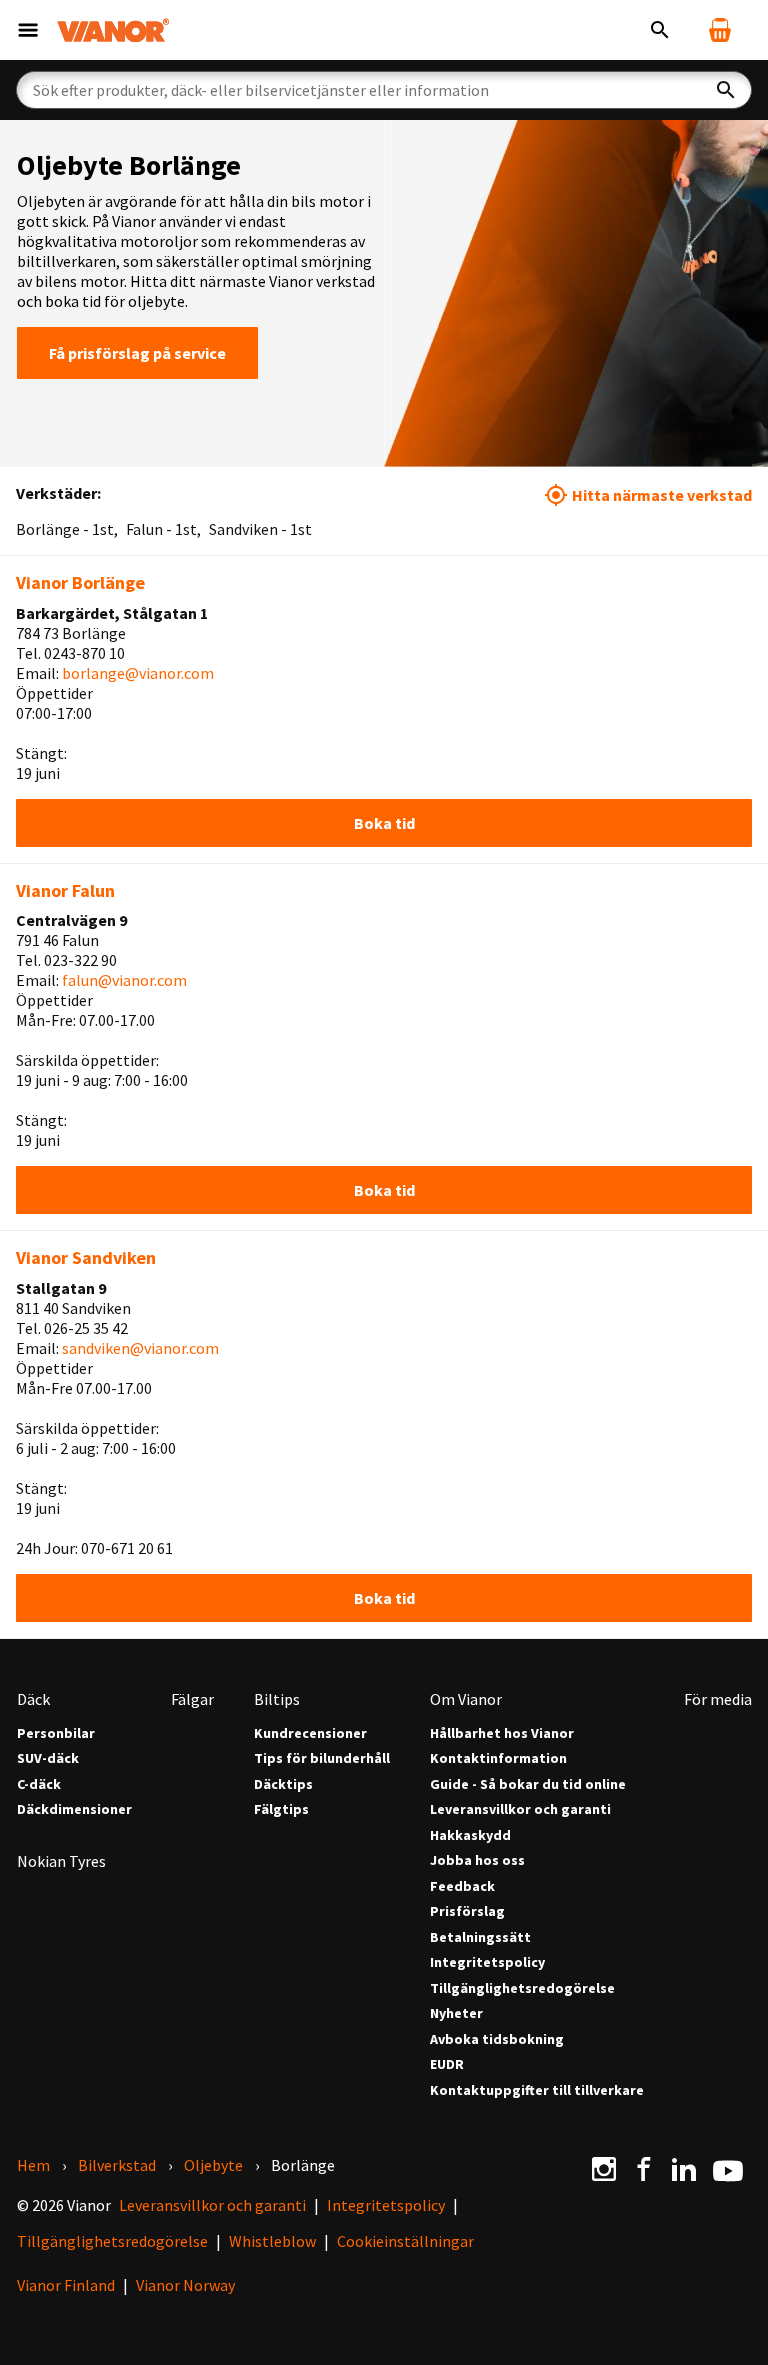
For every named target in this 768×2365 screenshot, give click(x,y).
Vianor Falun (65, 890)
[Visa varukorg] (720, 30)
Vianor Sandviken (86, 1257)
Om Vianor (466, 1699)
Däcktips (283, 1784)
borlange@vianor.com (138, 673)
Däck (33, 1699)
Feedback (462, 1886)
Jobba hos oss (477, 1860)
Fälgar (192, 1699)
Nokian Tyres (61, 1861)
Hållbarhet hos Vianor (502, 1733)
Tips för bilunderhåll (322, 1758)
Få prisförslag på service (137, 353)
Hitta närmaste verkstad (662, 495)
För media (718, 1699)
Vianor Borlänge (80, 582)
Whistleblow (272, 2241)
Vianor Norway (185, 2285)
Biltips (277, 1699)
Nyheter (456, 2013)
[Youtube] (728, 2169)
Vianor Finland (66, 2285)
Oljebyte (213, 2165)
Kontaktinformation (498, 1758)
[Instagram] (604, 2169)
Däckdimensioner (74, 1809)
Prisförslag (467, 1911)
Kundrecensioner (310, 1733)
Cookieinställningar (405, 2241)
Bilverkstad (117, 2165)
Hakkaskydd (470, 1835)
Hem (33, 2165)
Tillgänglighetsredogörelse (522, 1988)
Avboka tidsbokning (497, 2039)
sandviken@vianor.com (140, 1348)
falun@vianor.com (124, 980)
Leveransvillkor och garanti (520, 1809)
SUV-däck (48, 1758)
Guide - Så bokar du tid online (528, 1784)
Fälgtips (281, 1809)
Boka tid (384, 823)
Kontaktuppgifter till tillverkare (537, 2090)
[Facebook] (644, 2169)
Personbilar (56, 1733)
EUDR (447, 2064)
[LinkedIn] (684, 2169)
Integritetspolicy (487, 1962)
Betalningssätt (480, 1937)
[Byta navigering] (28, 30)
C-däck (39, 1784)
